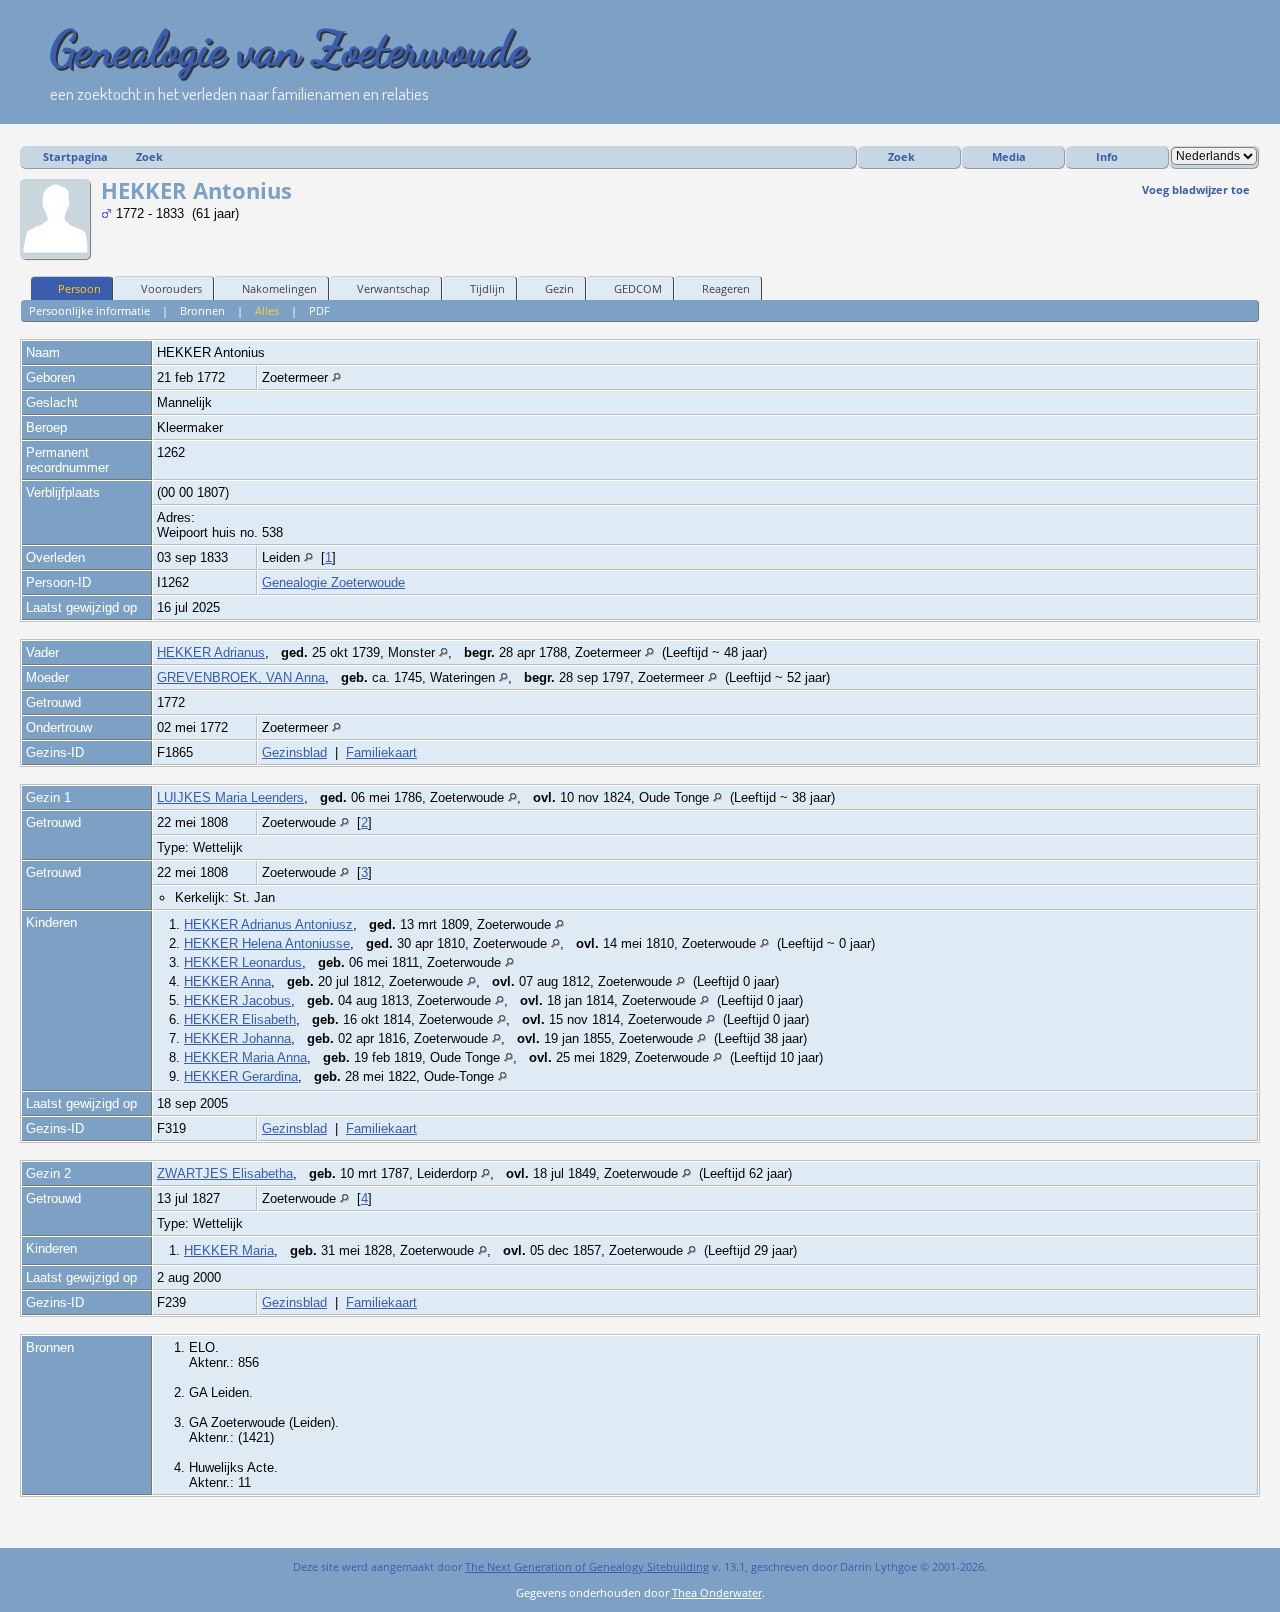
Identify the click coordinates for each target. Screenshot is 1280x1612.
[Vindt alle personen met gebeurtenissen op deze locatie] (336, 377)
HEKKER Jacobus (237, 1000)
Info (1107, 156)
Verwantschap (393, 288)
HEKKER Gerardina (241, 1076)
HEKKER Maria (229, 1250)
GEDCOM (638, 288)
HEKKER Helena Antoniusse (267, 943)
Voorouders (171, 288)
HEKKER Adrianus (211, 652)
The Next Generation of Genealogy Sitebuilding (587, 1566)
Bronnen (202, 310)
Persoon (79, 288)
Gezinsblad (294, 752)
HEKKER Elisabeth (240, 1019)
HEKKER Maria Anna (245, 1057)
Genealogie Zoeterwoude (333, 582)
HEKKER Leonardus (243, 962)
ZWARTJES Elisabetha (225, 1173)
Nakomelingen (279, 288)
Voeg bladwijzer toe (1196, 189)
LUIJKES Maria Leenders (230, 797)
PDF (319, 310)
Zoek (149, 156)
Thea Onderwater (717, 1592)
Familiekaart (381, 752)
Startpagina (75, 156)
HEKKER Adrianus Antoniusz (268, 924)
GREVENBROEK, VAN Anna (241, 677)
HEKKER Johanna (237, 1038)
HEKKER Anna (227, 981)
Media (1009, 156)
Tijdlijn (487, 288)
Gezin (559, 288)
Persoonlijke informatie (89, 310)
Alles (267, 310)
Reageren (726, 288)
